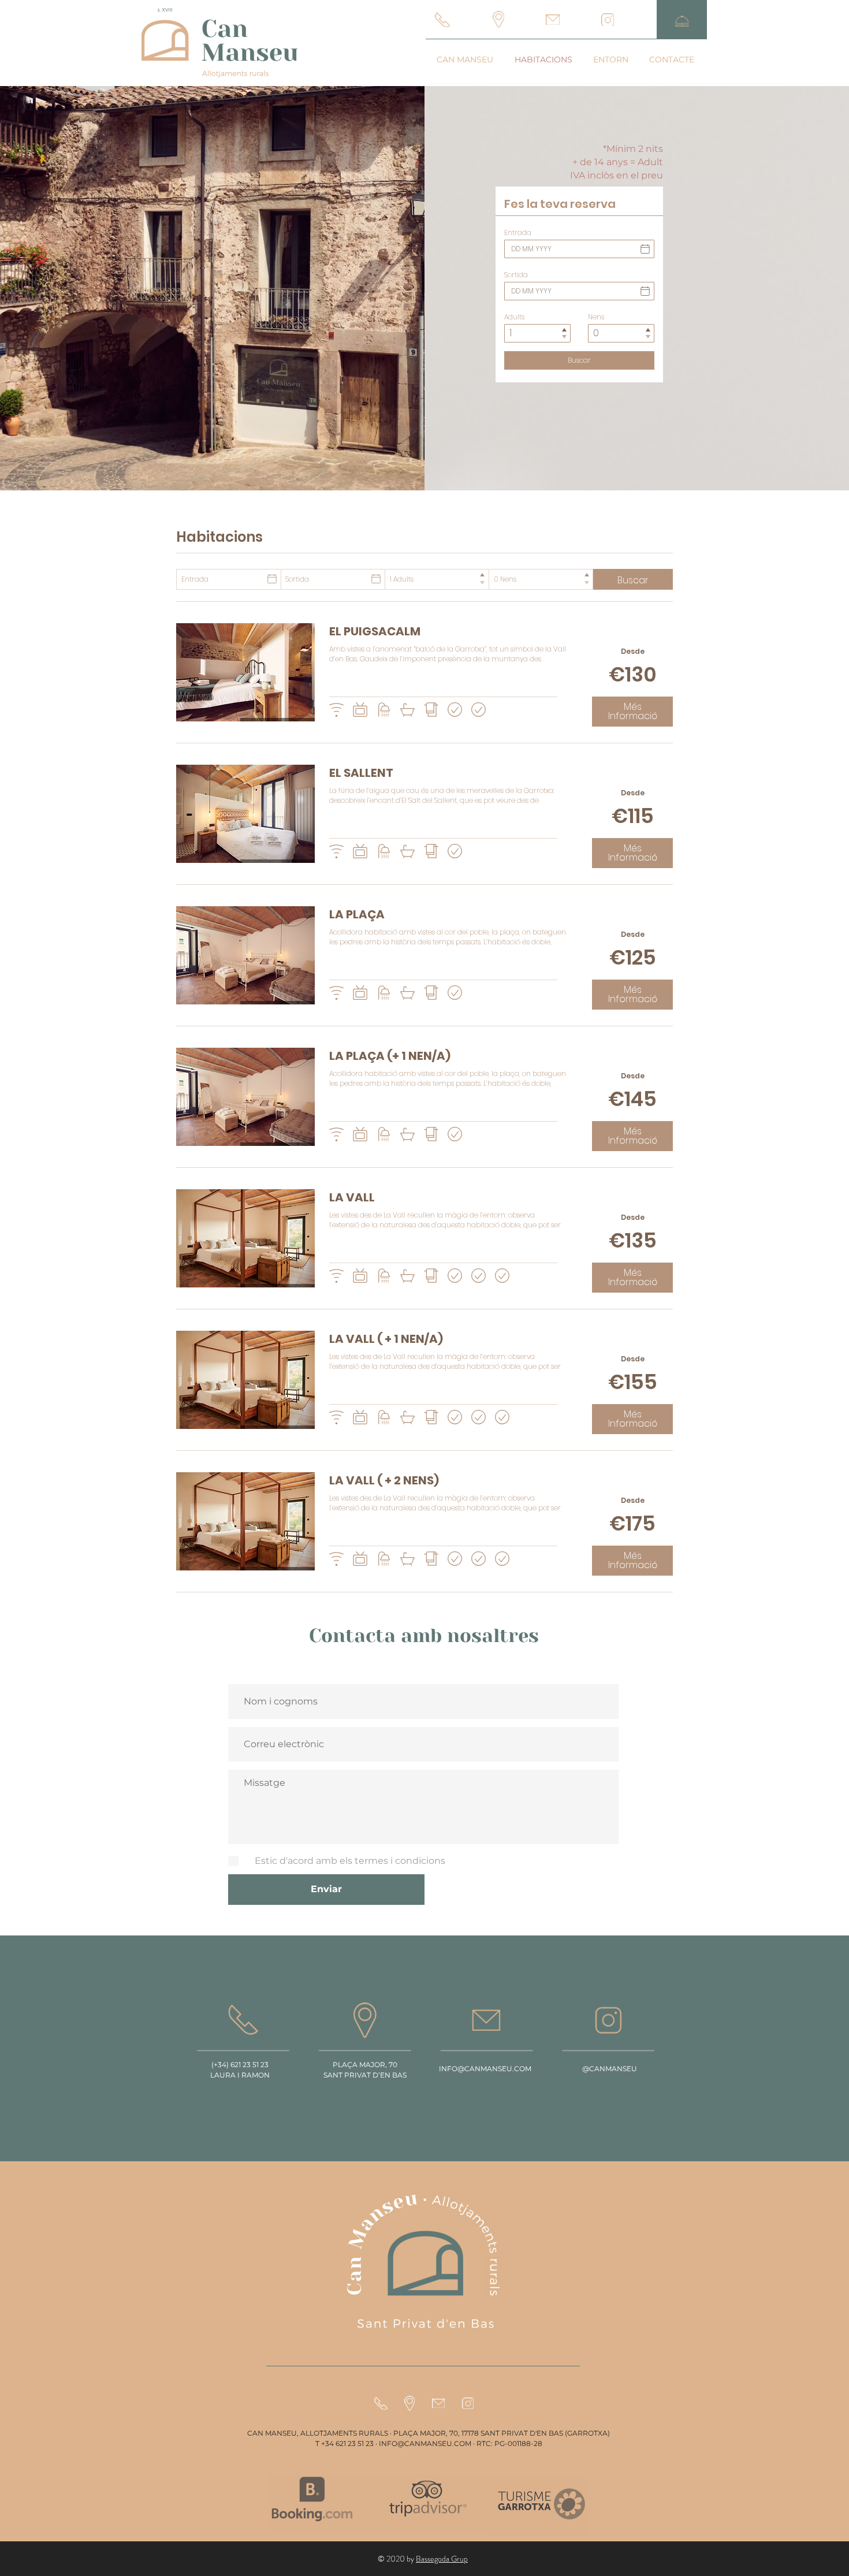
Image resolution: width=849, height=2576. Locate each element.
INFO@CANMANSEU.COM (485, 2069)
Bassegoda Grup (442, 2559)
